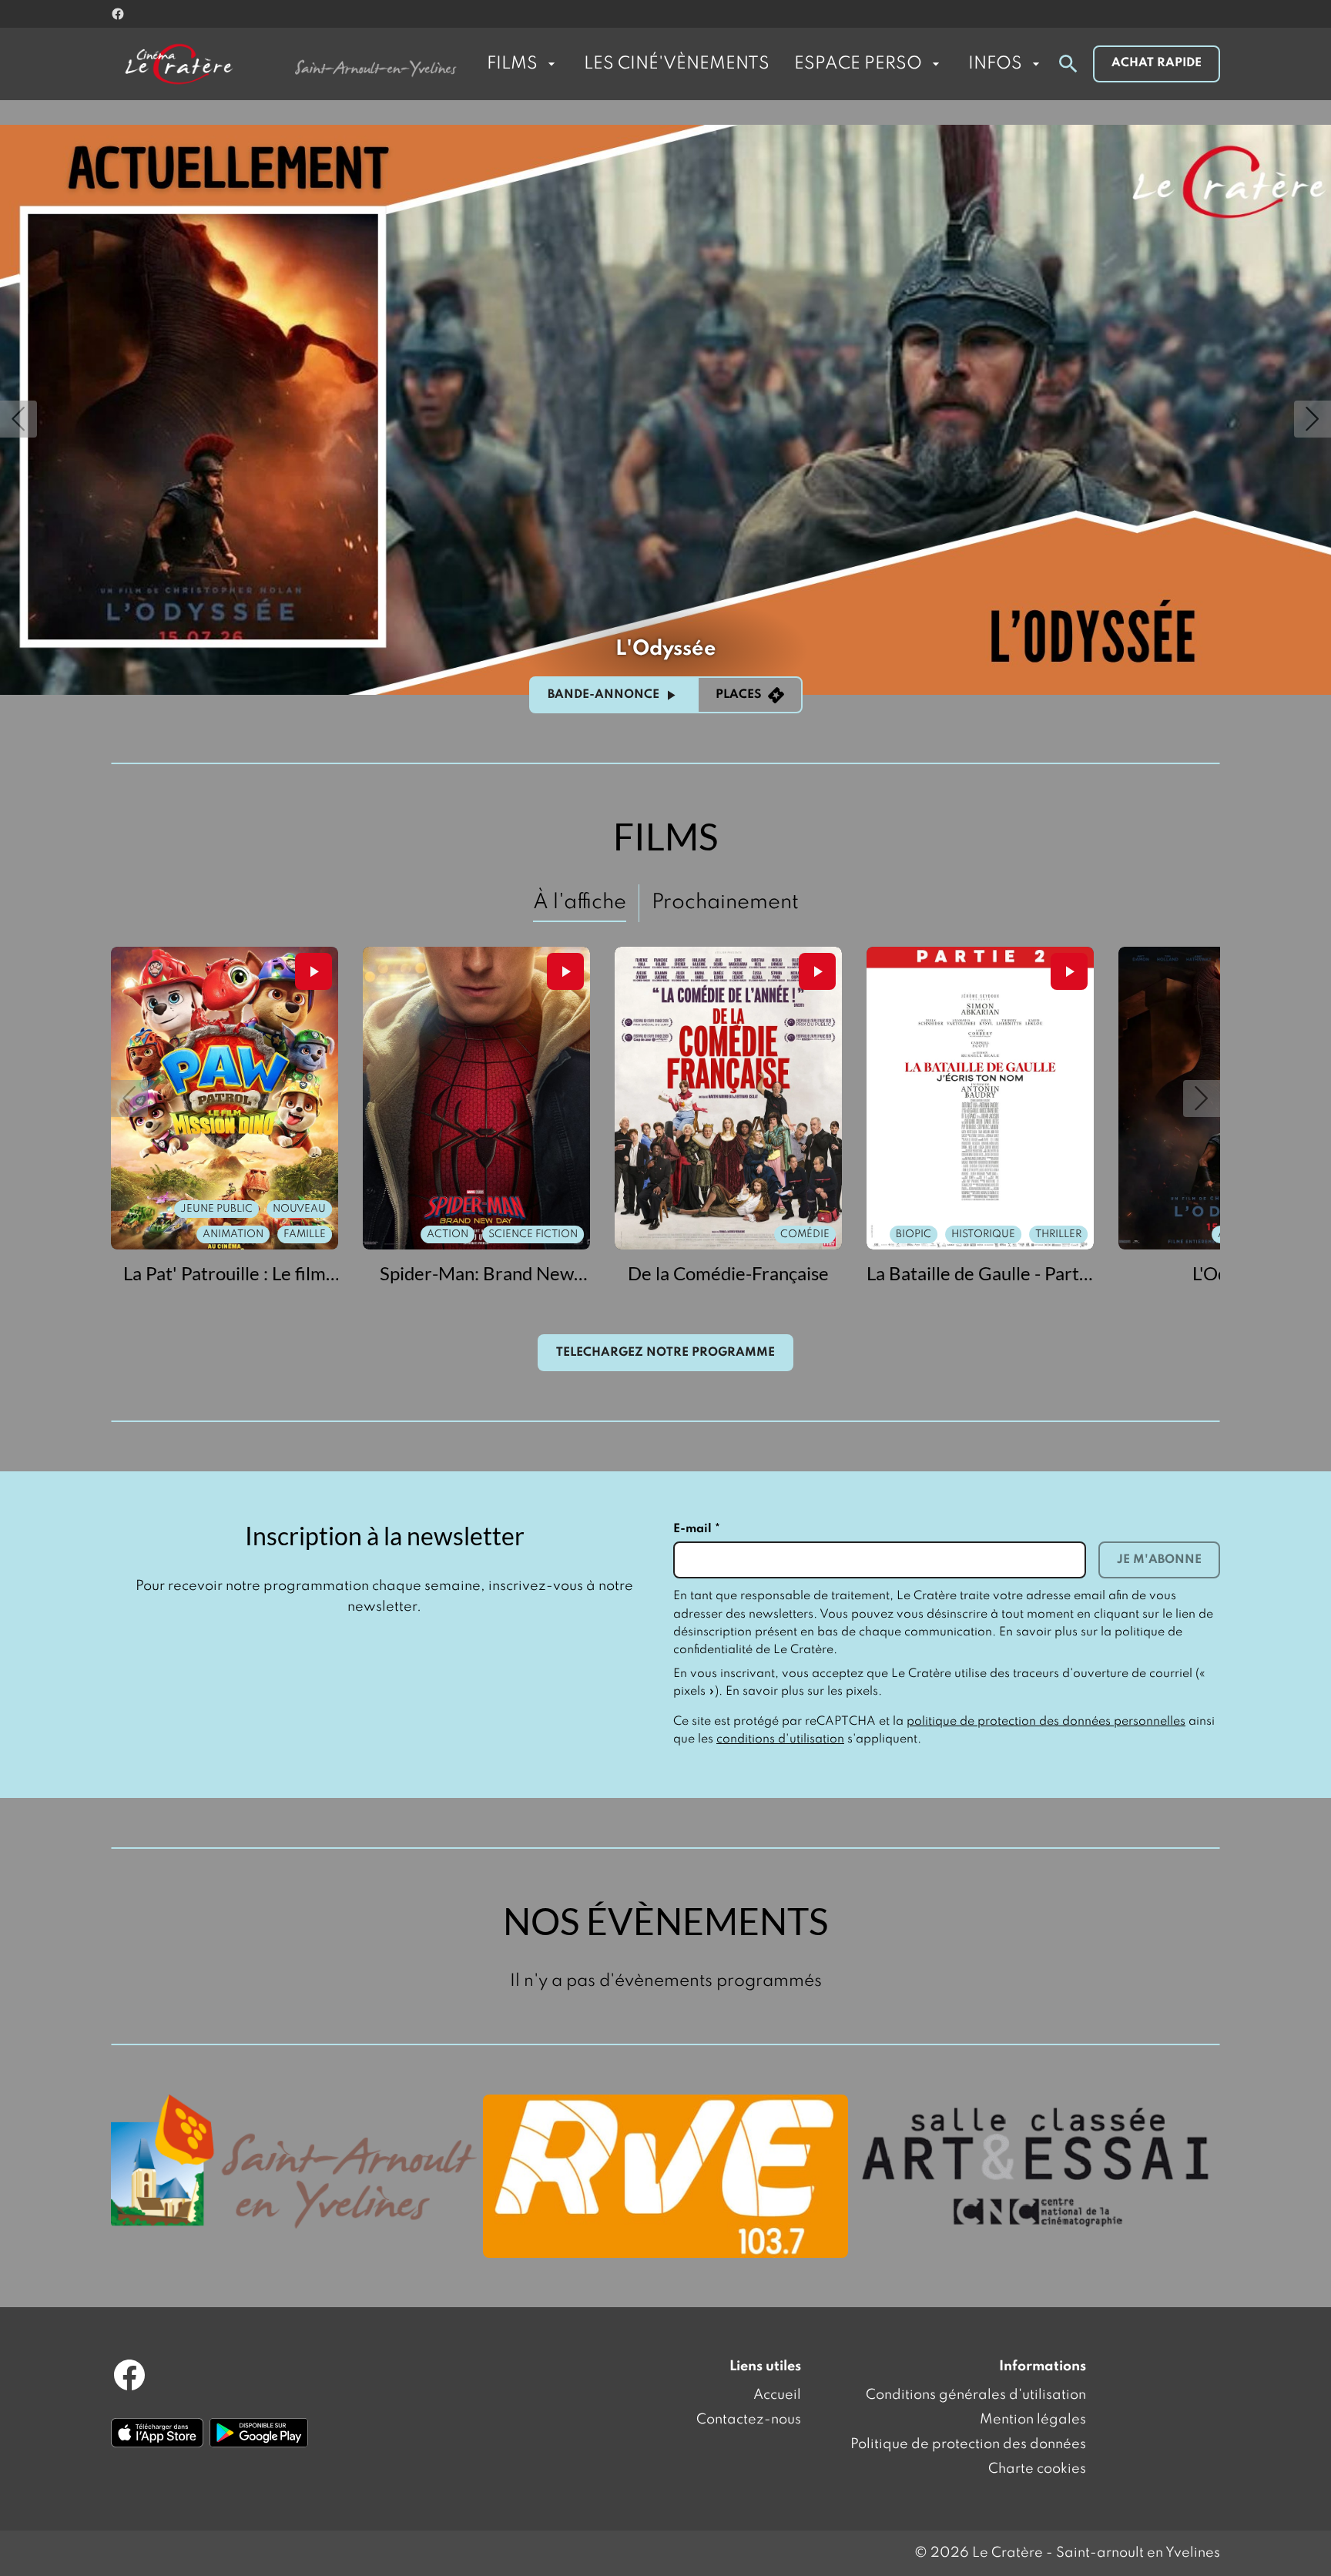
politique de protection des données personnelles (1046, 1722)
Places (739, 695)
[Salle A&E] (1037, 2165)
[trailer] (313, 971)
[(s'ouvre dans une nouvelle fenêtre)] (294, 2162)
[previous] (18, 419)
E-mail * (697, 1529)
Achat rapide (1157, 63)
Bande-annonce (603, 695)
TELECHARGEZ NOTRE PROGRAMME (665, 1353)
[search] (1068, 64)
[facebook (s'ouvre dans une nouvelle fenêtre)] (118, 14)
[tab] (580, 903)
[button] (129, 1098)
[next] (1313, 419)
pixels (862, 1692)
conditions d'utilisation (780, 1739)
